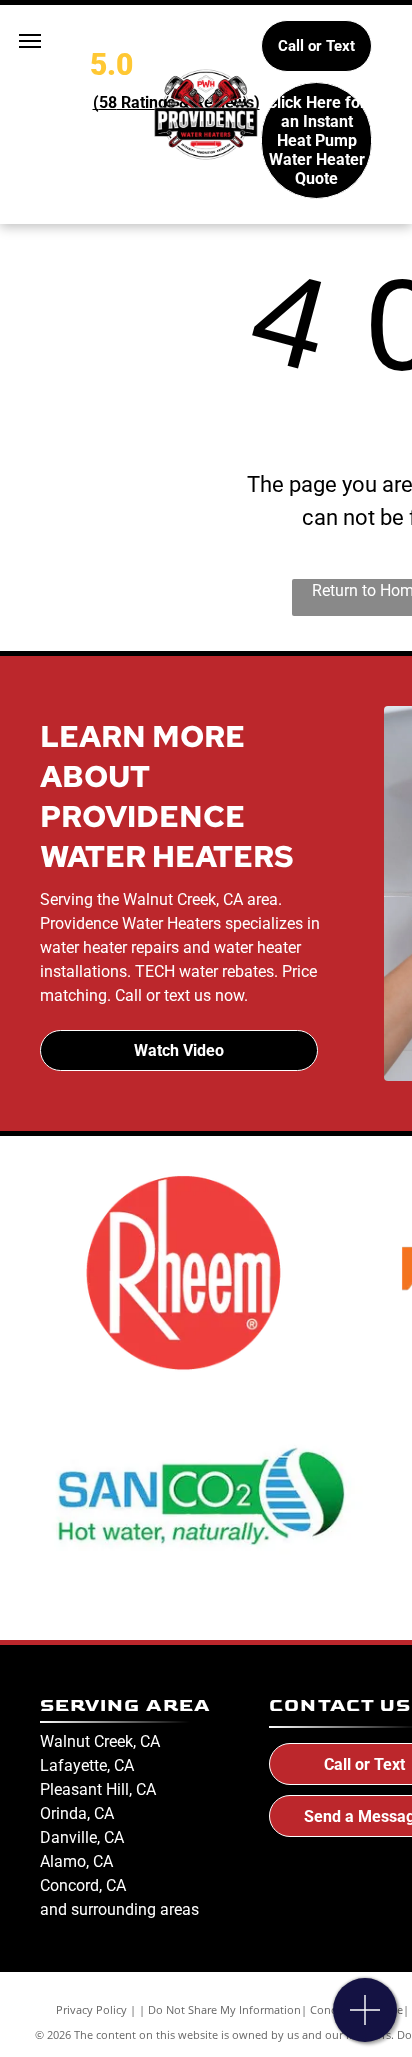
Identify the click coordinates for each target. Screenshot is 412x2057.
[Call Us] (365, 2020)
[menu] (30, 41)
